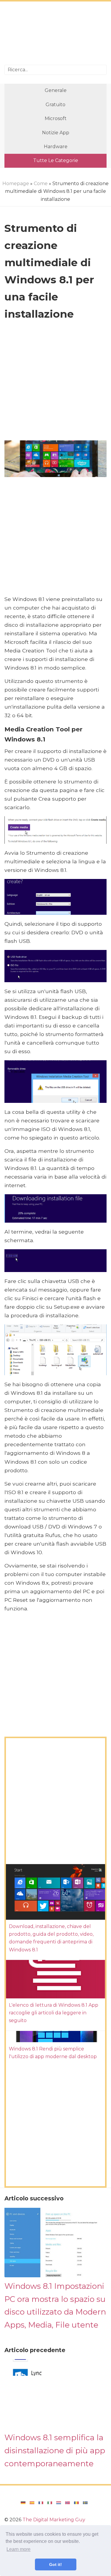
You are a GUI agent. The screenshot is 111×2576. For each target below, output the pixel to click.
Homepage (16, 184)
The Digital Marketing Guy (54, 2520)
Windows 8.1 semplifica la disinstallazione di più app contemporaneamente (55, 2450)
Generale (56, 90)
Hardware (56, 147)
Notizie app (56, 133)
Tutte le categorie (56, 160)
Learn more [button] (18, 2549)
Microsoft (56, 118)
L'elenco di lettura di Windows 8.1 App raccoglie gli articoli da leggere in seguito (54, 2013)
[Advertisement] (55, 34)
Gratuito (55, 105)
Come (41, 184)
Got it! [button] (55, 2564)
